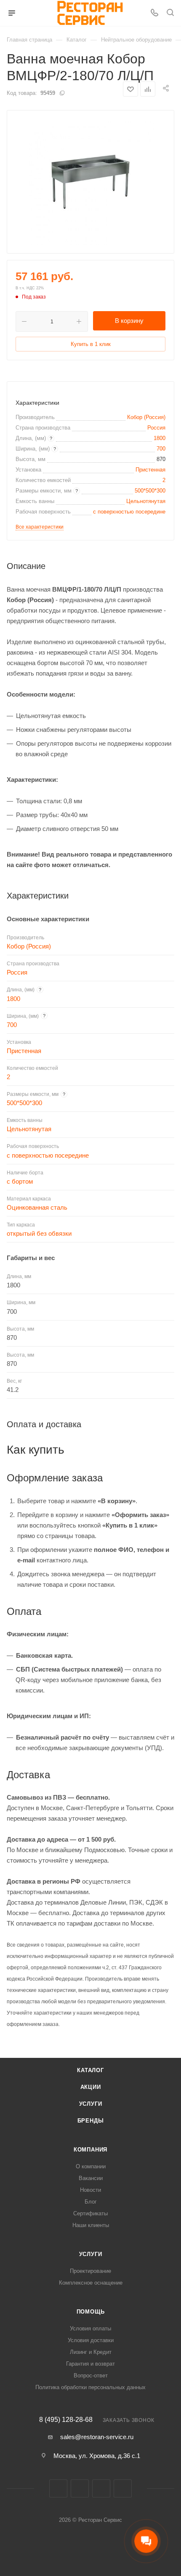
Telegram (101, 2488)
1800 (160, 438)
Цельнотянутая (146, 501)
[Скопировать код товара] (62, 93)
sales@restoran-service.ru (97, 2437)
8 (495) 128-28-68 (66, 2420)
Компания (90, 2150)
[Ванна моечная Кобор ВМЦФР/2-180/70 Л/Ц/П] (90, 182)
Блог (91, 2202)
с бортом (20, 1181)
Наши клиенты (91, 2225)
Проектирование (90, 2271)
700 (161, 449)
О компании (91, 2166)
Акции (91, 2087)
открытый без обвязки (39, 1233)
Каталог (90, 2070)
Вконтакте (58, 2488)
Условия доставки (91, 2340)
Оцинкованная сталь (37, 1207)
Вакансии (91, 2178)
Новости (90, 2190)
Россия (156, 428)
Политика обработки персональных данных (90, 2387)
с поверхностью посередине (129, 512)
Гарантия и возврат (90, 2364)
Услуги (91, 2104)
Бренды (91, 2121)
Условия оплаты (90, 2328)
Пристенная (150, 470)
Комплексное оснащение (91, 2283)
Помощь (91, 2312)
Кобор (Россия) (146, 417)
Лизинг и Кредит (91, 2352)
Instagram (80, 2488)
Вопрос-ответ (91, 2376)
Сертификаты (90, 2213)
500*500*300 (150, 491)
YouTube (123, 2488)
